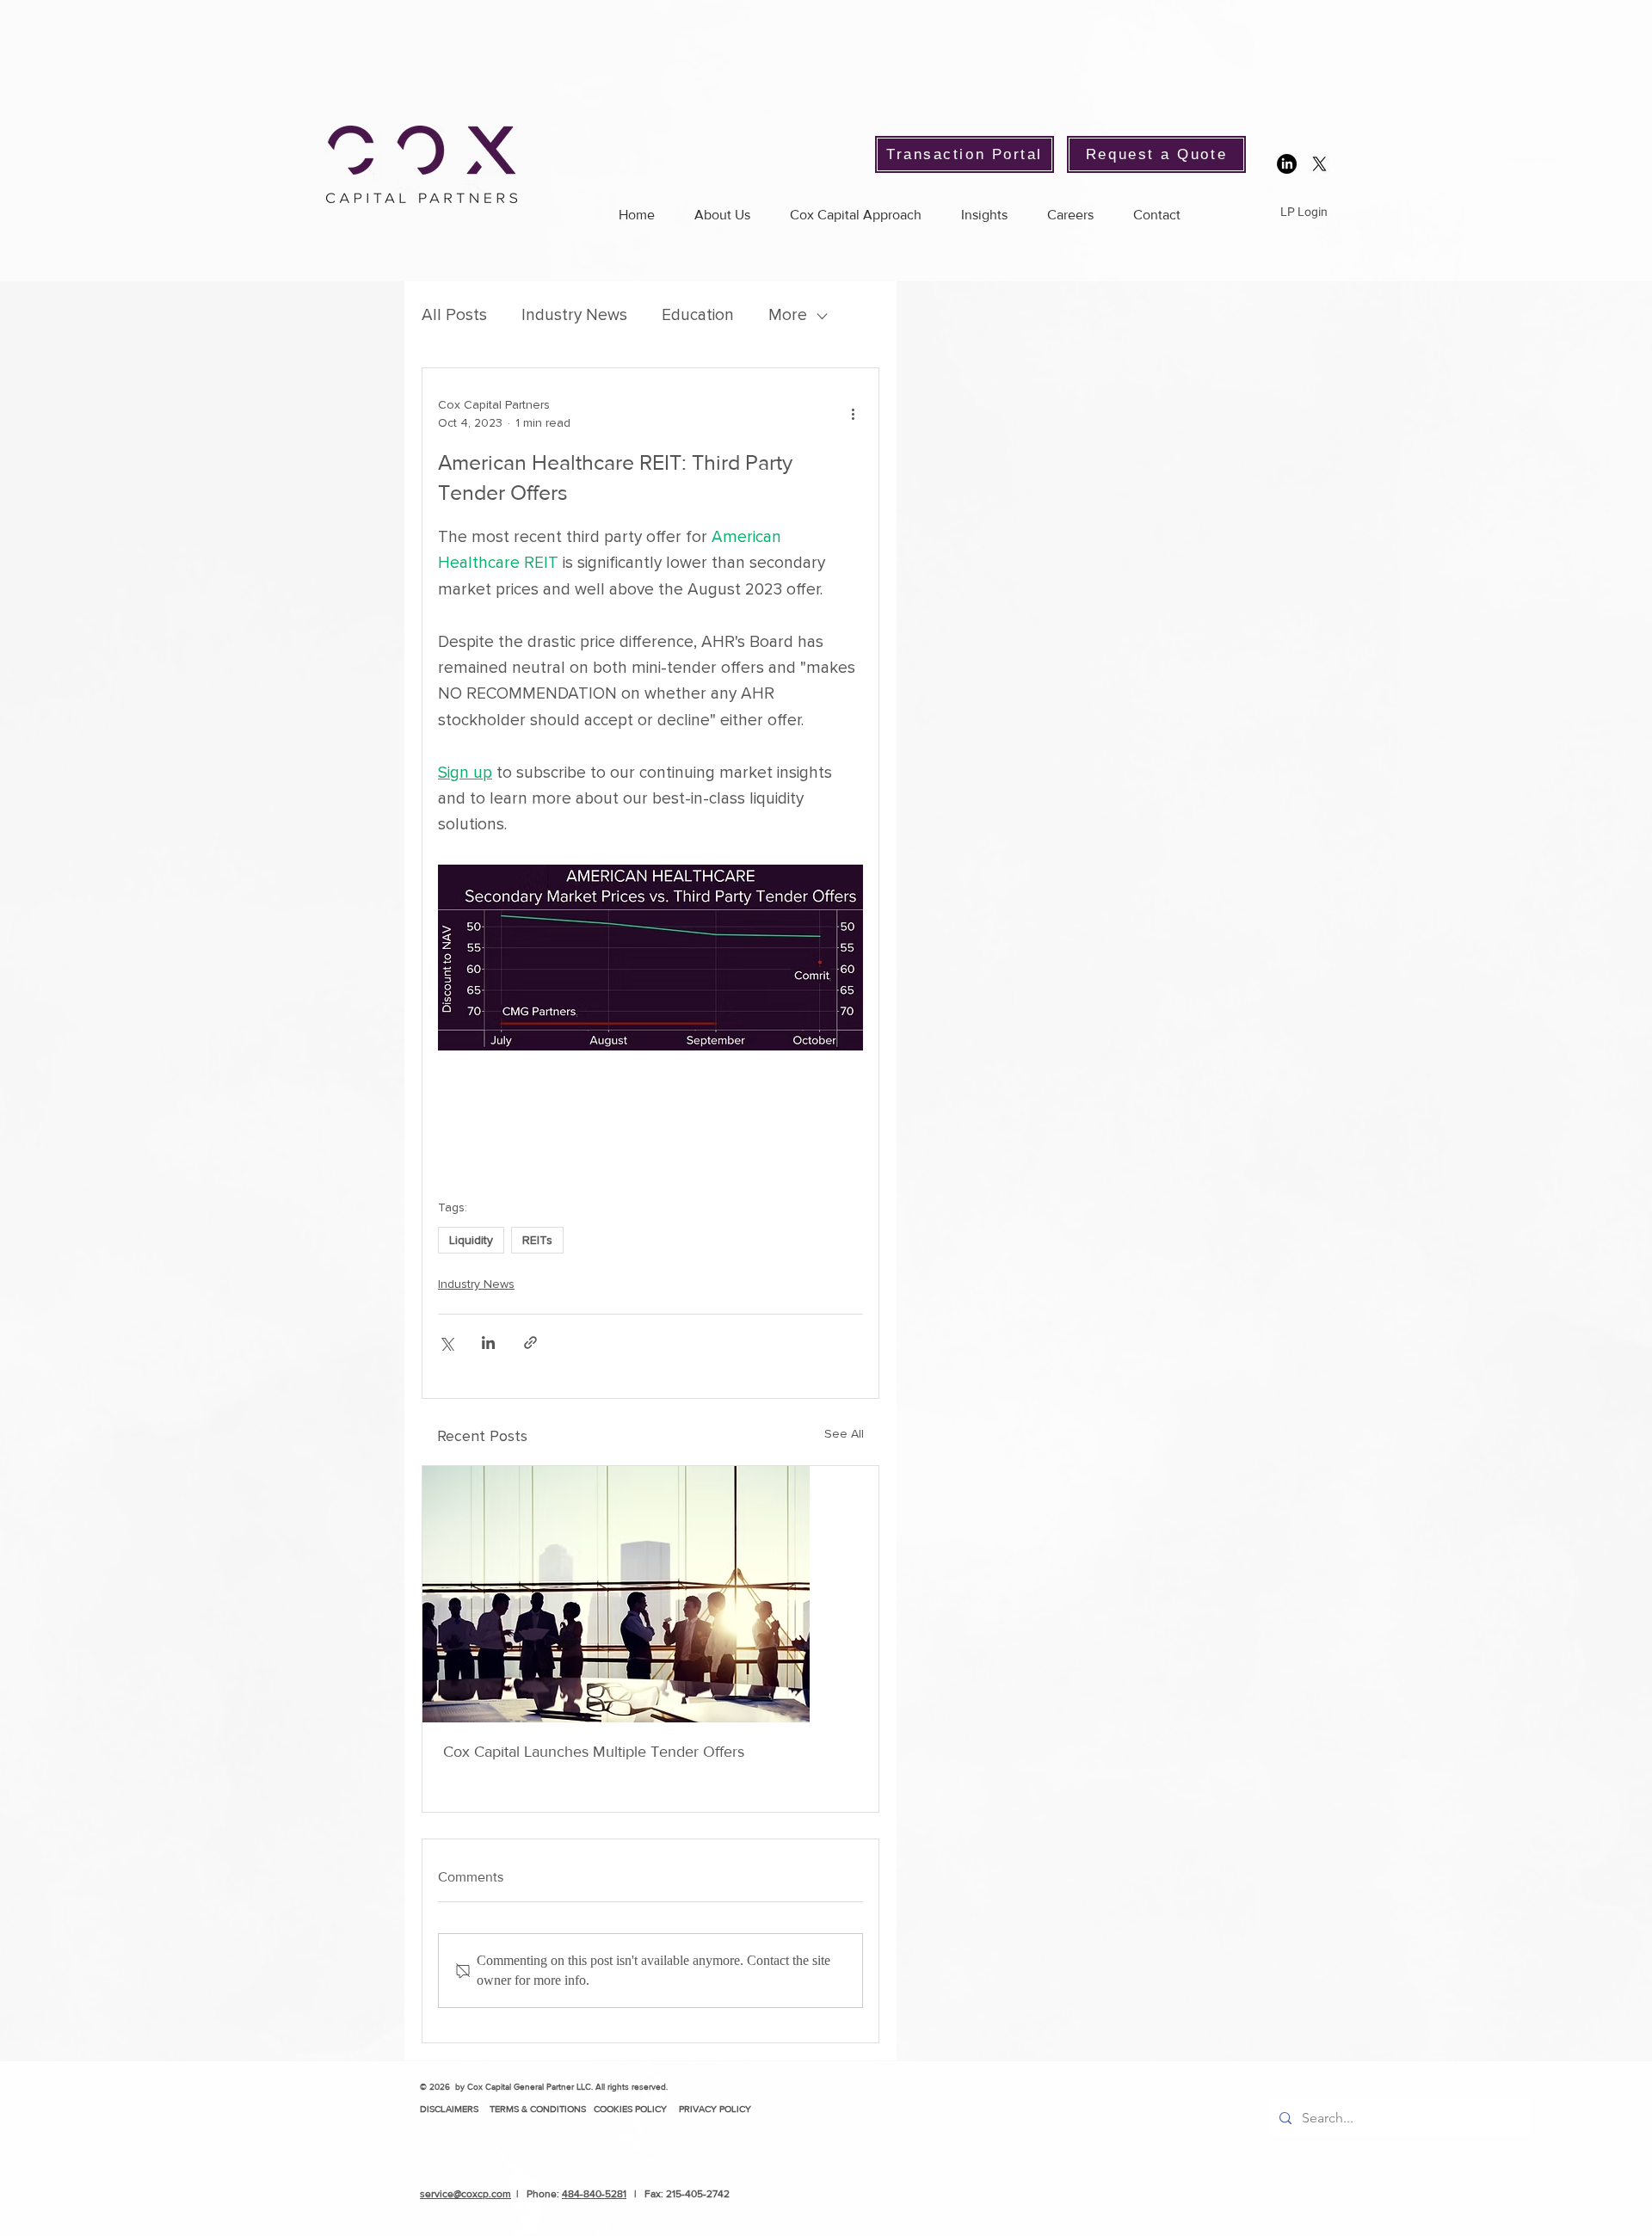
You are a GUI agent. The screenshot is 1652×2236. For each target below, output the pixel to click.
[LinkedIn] (1287, 164)
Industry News (574, 315)
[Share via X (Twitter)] (446, 1343)
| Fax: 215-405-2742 (678, 2194)
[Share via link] (530, 1343)
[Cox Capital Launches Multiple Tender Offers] (650, 1594)
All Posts (454, 315)
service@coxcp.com (465, 2194)
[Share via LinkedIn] (488, 1343)
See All (844, 1434)
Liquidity (471, 1240)
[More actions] (853, 414)
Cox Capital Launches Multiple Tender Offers (594, 1752)
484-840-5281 (594, 2194)
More (788, 315)
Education (698, 315)
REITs (537, 1240)
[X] (1319, 164)
